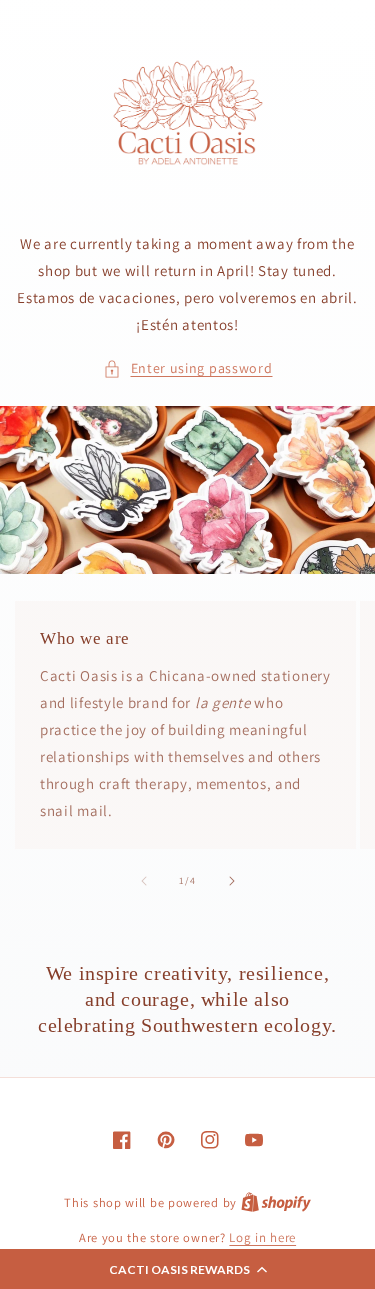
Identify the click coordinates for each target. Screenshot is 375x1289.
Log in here (262, 1237)
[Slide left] (144, 881)
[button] (187, 1269)
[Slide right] (232, 881)
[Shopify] (276, 1202)
